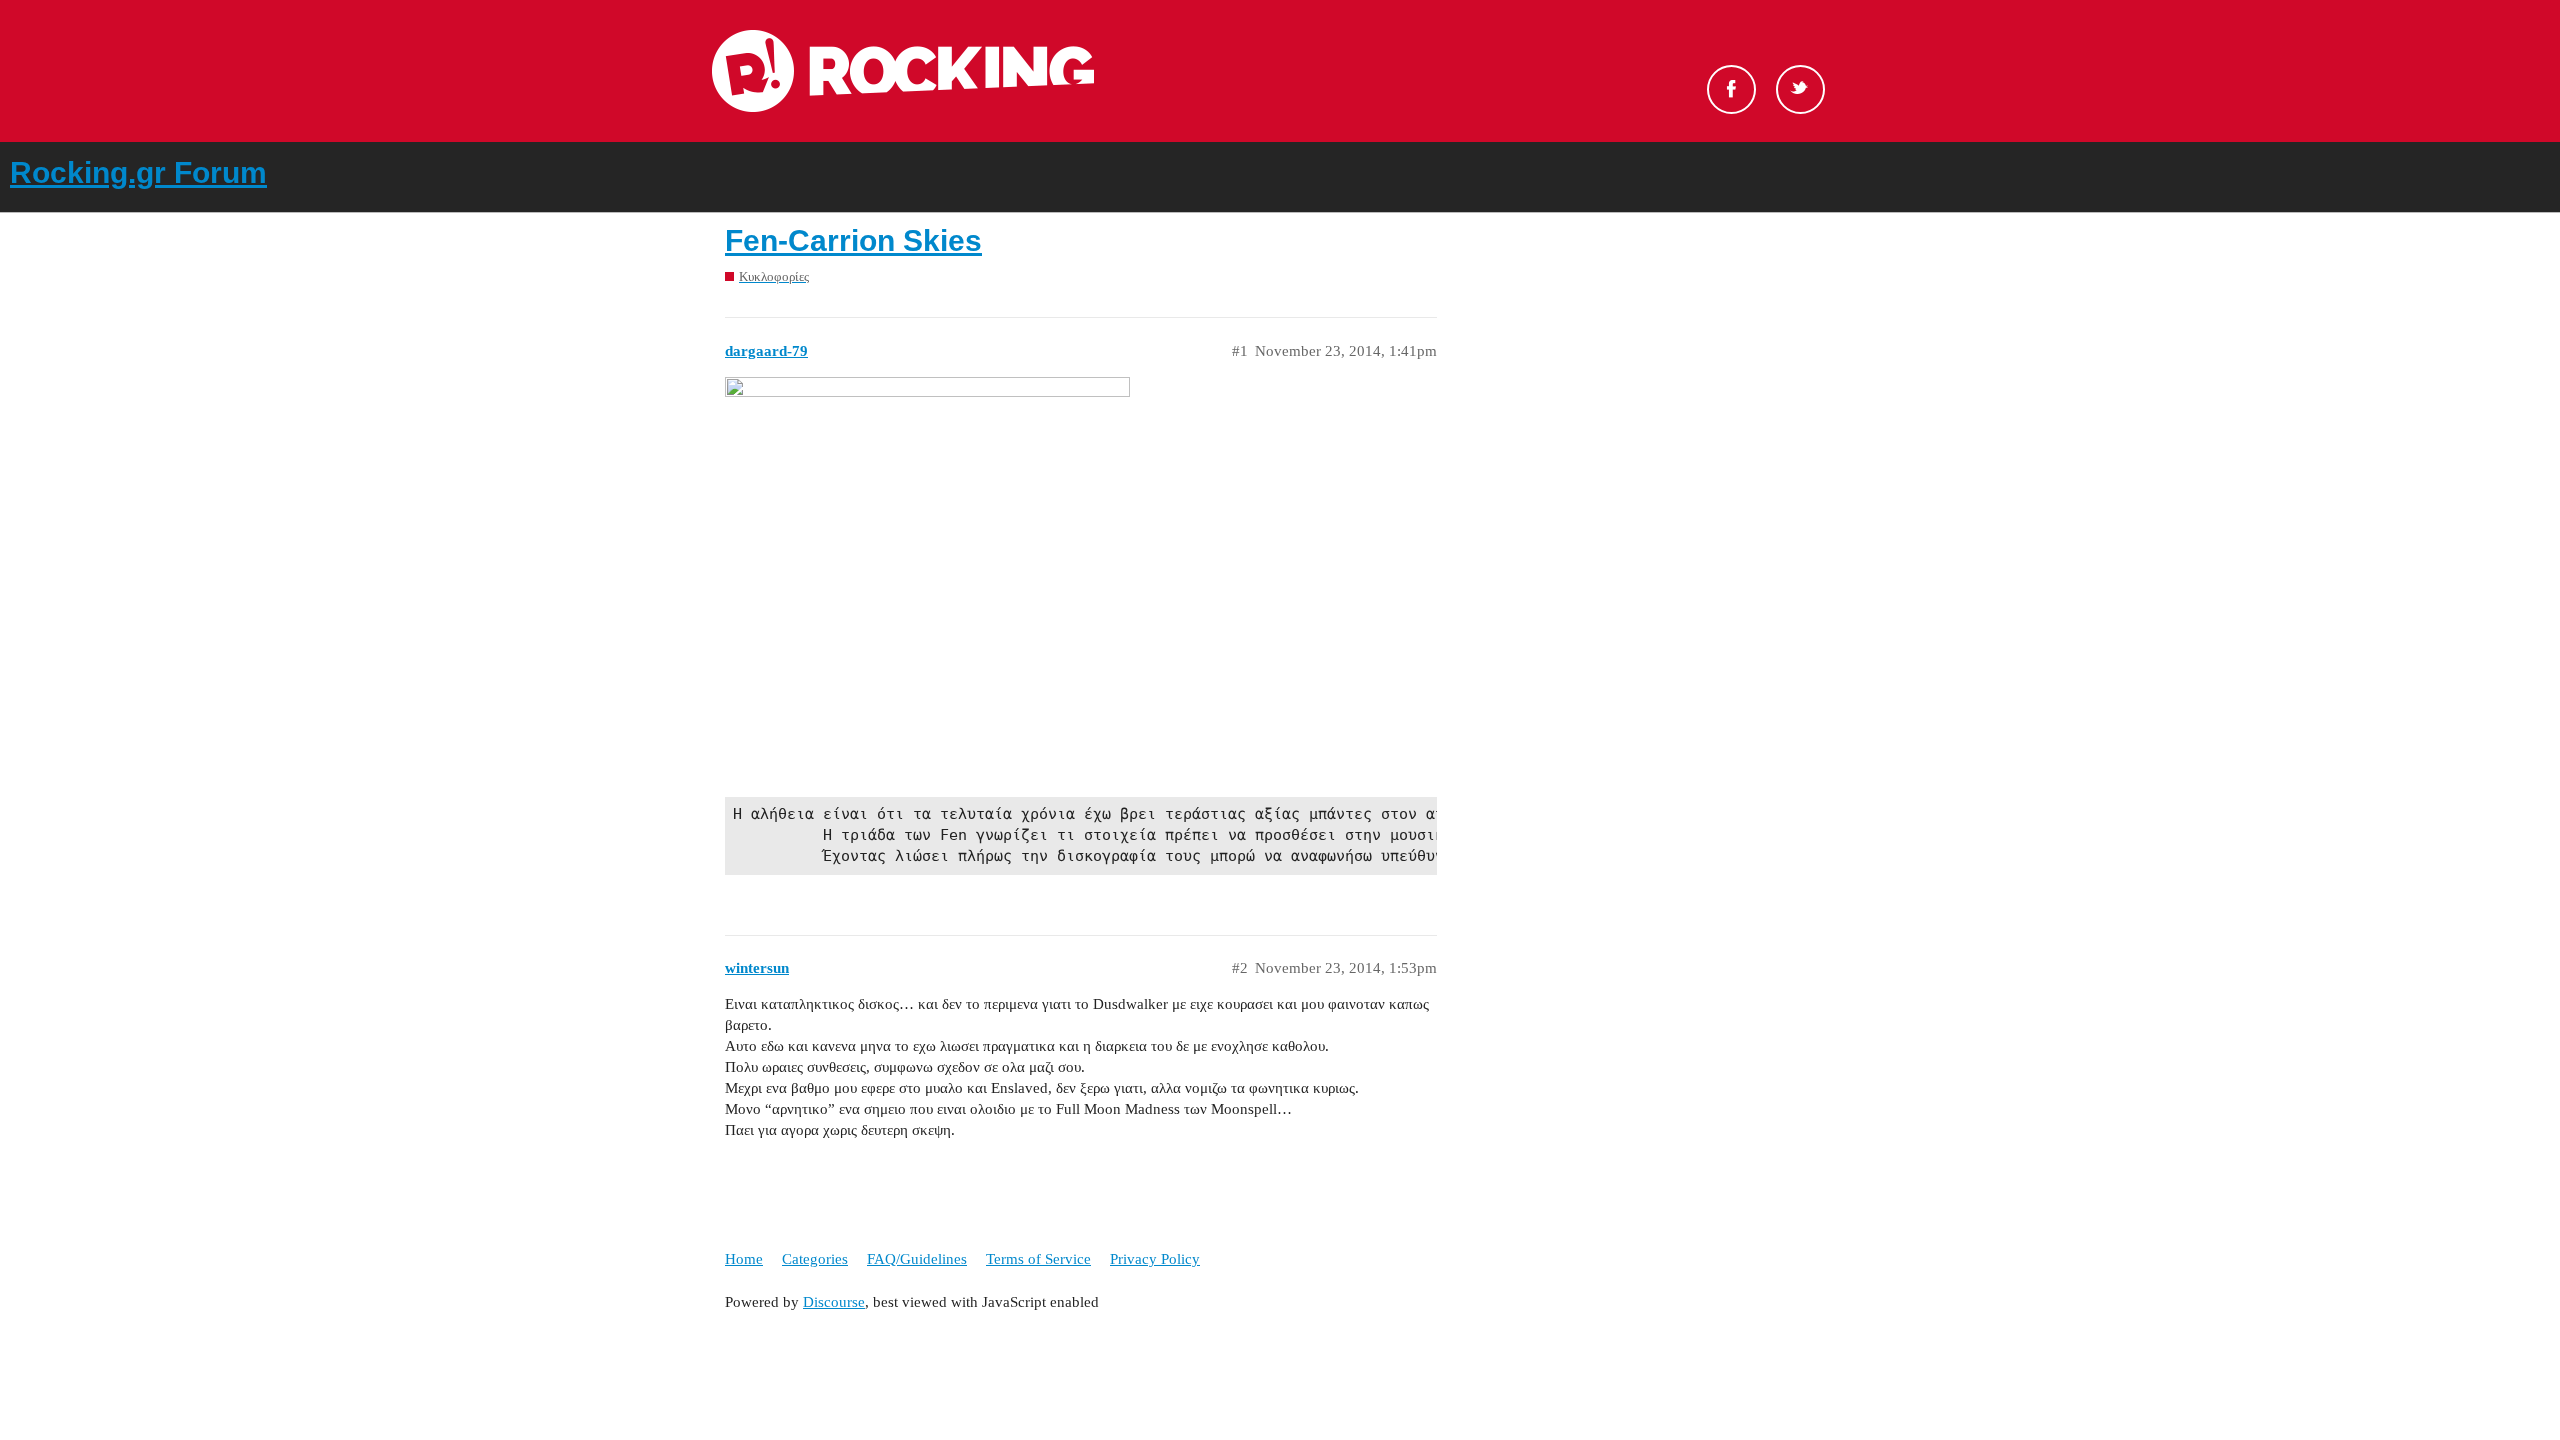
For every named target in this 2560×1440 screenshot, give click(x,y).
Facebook (1731, 89)
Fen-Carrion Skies (853, 240)
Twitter (1800, 89)
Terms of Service (1038, 1259)
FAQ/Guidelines (917, 1259)
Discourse (834, 1302)
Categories (815, 1259)
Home (744, 1259)
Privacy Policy (1155, 1259)
